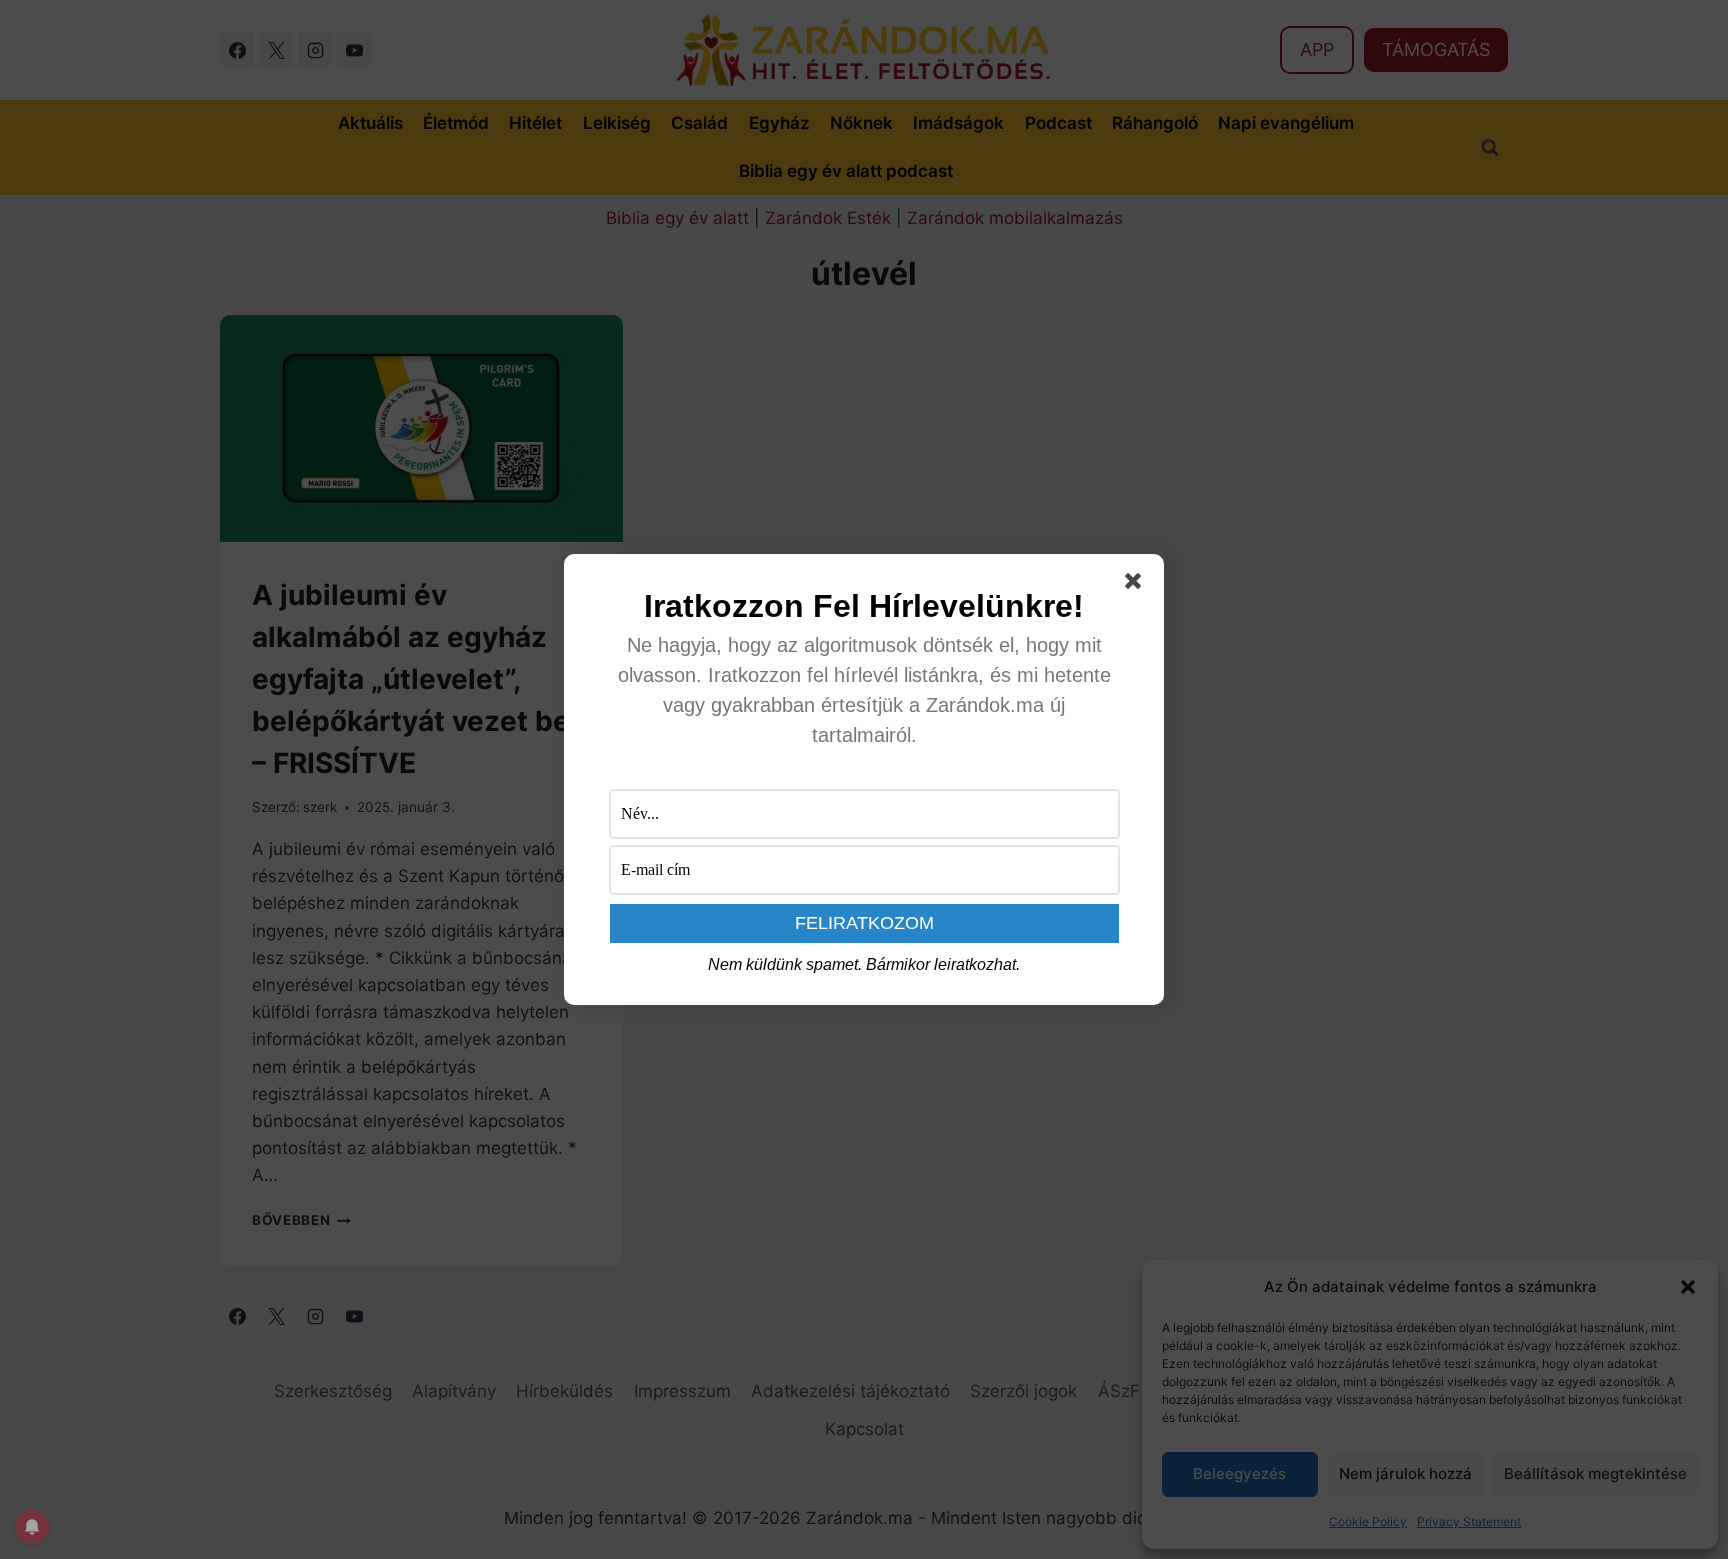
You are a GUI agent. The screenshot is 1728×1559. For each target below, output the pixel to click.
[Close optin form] (1137, 585)
